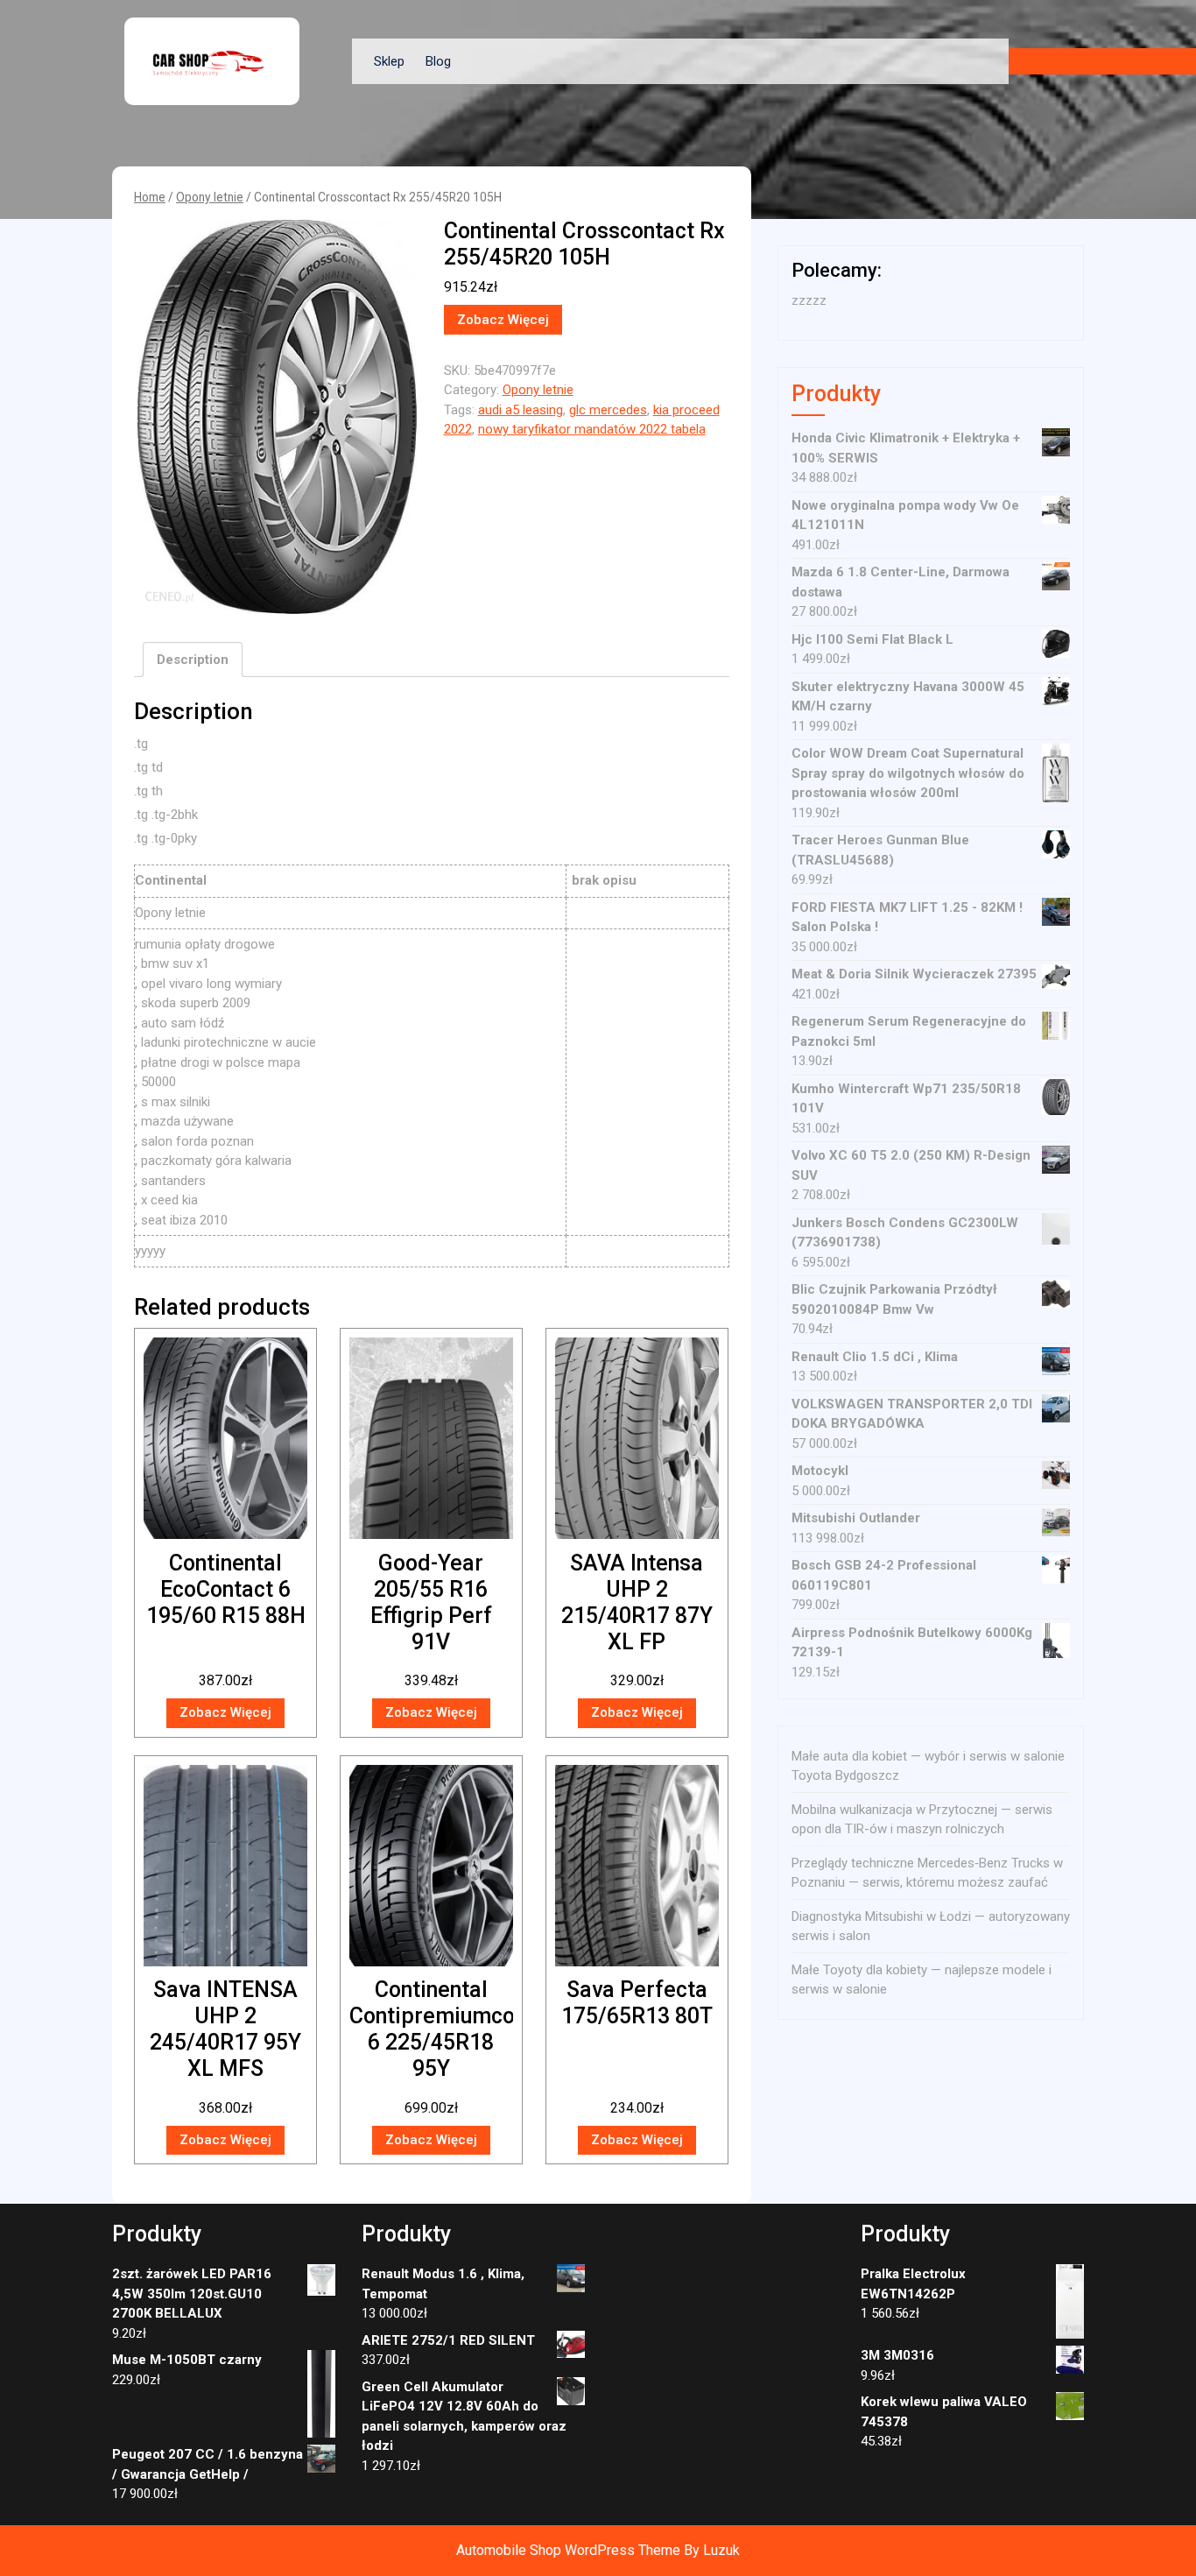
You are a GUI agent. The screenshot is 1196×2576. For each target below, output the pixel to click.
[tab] (193, 660)
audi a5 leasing (521, 410)
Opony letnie (210, 197)
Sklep (389, 61)
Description (193, 660)
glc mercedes (608, 410)
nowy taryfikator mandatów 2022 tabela (592, 429)
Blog (438, 61)
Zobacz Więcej (503, 320)
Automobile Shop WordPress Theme (568, 2550)
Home (150, 197)
